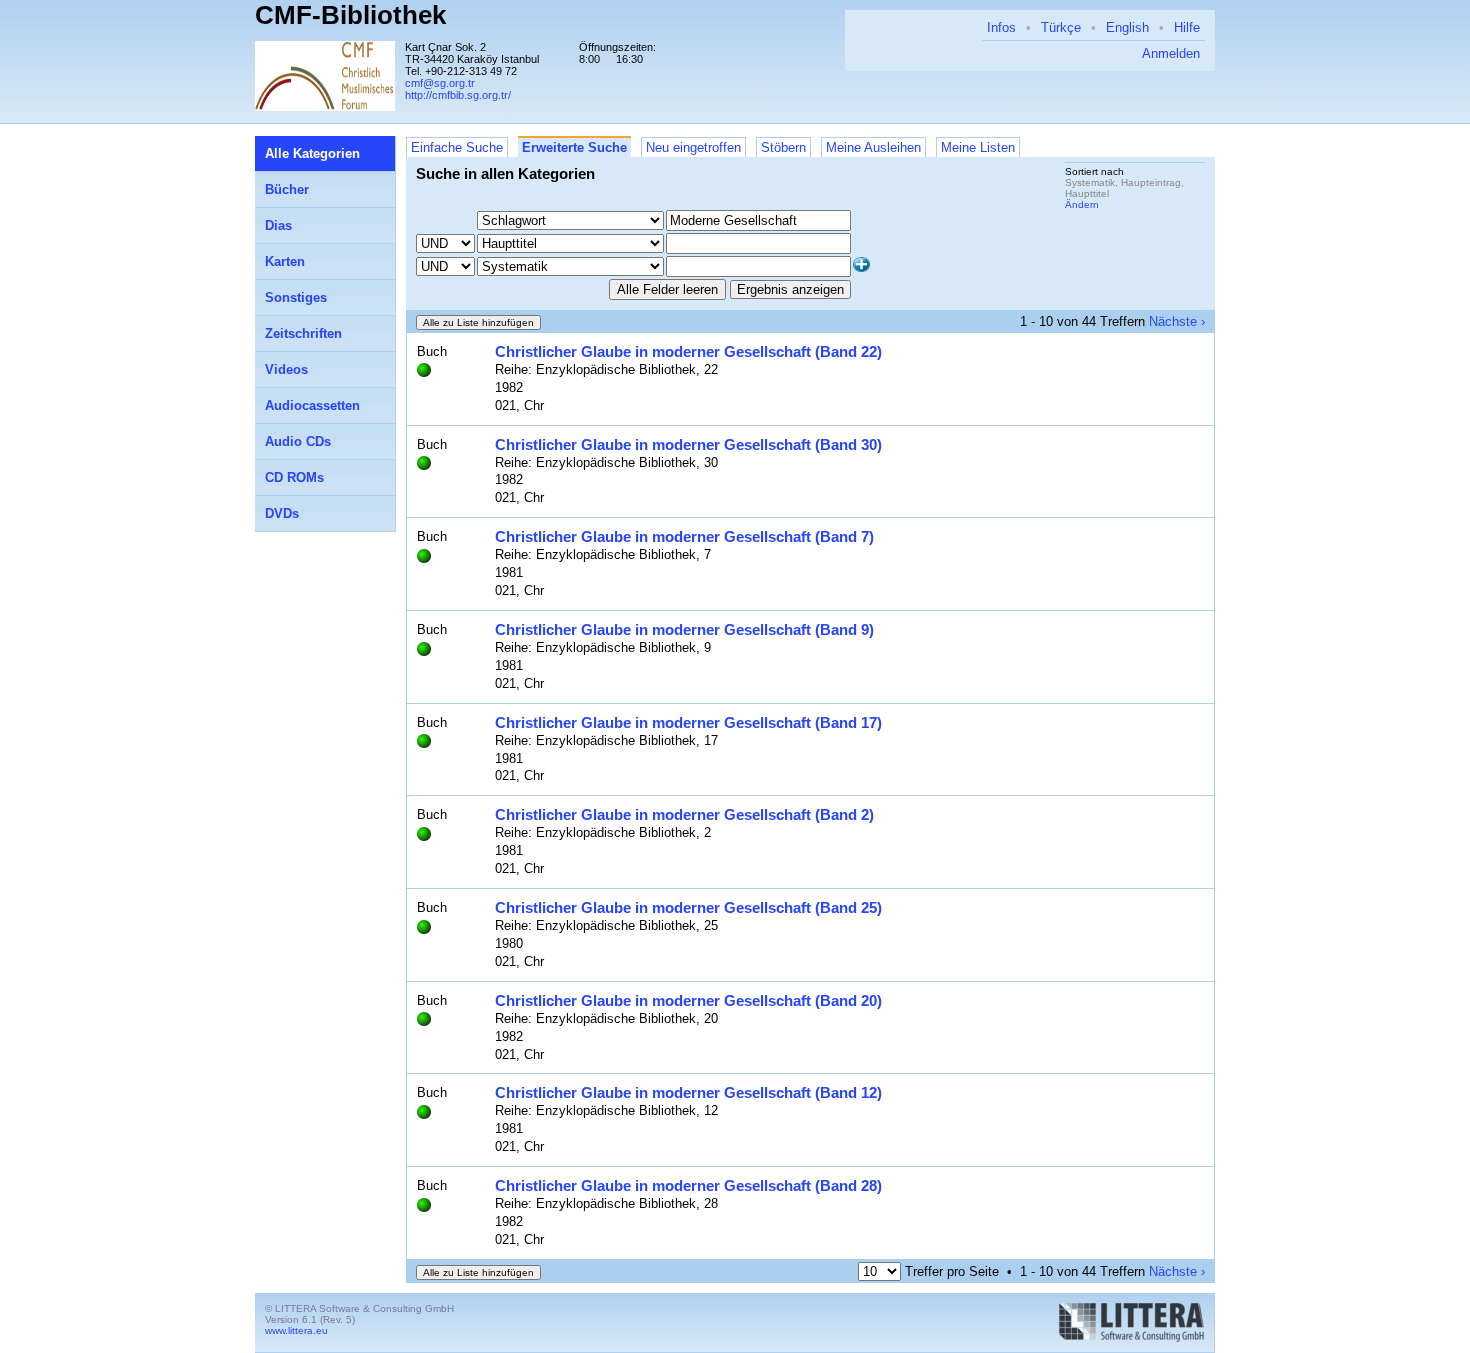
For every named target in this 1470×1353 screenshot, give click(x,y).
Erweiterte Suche (574, 147)
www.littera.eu (296, 1330)
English (1127, 27)
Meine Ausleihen (873, 147)
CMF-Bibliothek (350, 15)
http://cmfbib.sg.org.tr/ (458, 95)
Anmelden (1171, 53)
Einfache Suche (457, 147)
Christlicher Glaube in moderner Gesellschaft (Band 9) (684, 629)
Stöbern (783, 147)
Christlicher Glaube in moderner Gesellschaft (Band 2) (684, 814)
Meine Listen (978, 147)
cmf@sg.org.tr (440, 83)
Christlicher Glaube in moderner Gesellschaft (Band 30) (688, 444)
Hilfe (1187, 27)
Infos (1001, 27)
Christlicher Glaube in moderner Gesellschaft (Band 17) (688, 722)
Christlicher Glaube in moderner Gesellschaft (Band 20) (688, 1000)
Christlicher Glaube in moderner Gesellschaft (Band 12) (688, 1092)
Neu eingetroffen (693, 147)
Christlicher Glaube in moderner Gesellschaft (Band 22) (688, 351)
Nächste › (1177, 321)
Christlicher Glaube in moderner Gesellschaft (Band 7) (684, 536)
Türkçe (1061, 27)
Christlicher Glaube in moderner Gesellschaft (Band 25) (688, 907)
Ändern (1082, 204)
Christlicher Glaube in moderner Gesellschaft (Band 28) (688, 1185)
